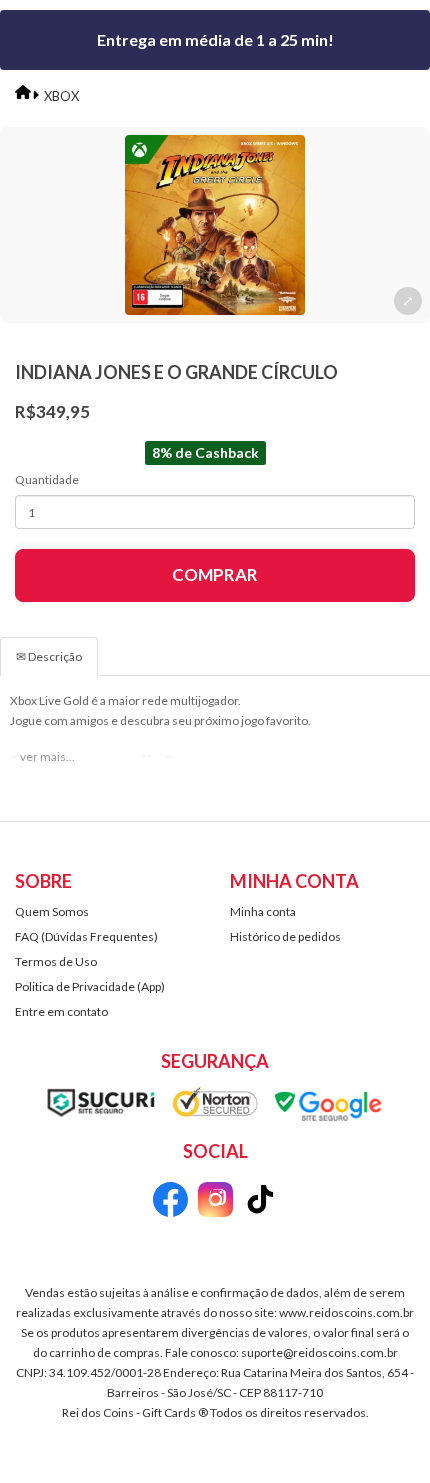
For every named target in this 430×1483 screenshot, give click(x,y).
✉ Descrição (49, 656)
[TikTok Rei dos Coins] (260, 1202)
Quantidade (47, 479)
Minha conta (263, 911)
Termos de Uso (56, 961)
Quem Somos (52, 911)
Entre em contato (61, 1011)
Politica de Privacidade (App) (90, 986)
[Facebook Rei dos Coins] (170, 1202)
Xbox (61, 96)
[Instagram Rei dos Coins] (215, 1202)
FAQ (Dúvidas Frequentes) (86, 936)
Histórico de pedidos (285, 936)
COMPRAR (215, 574)
